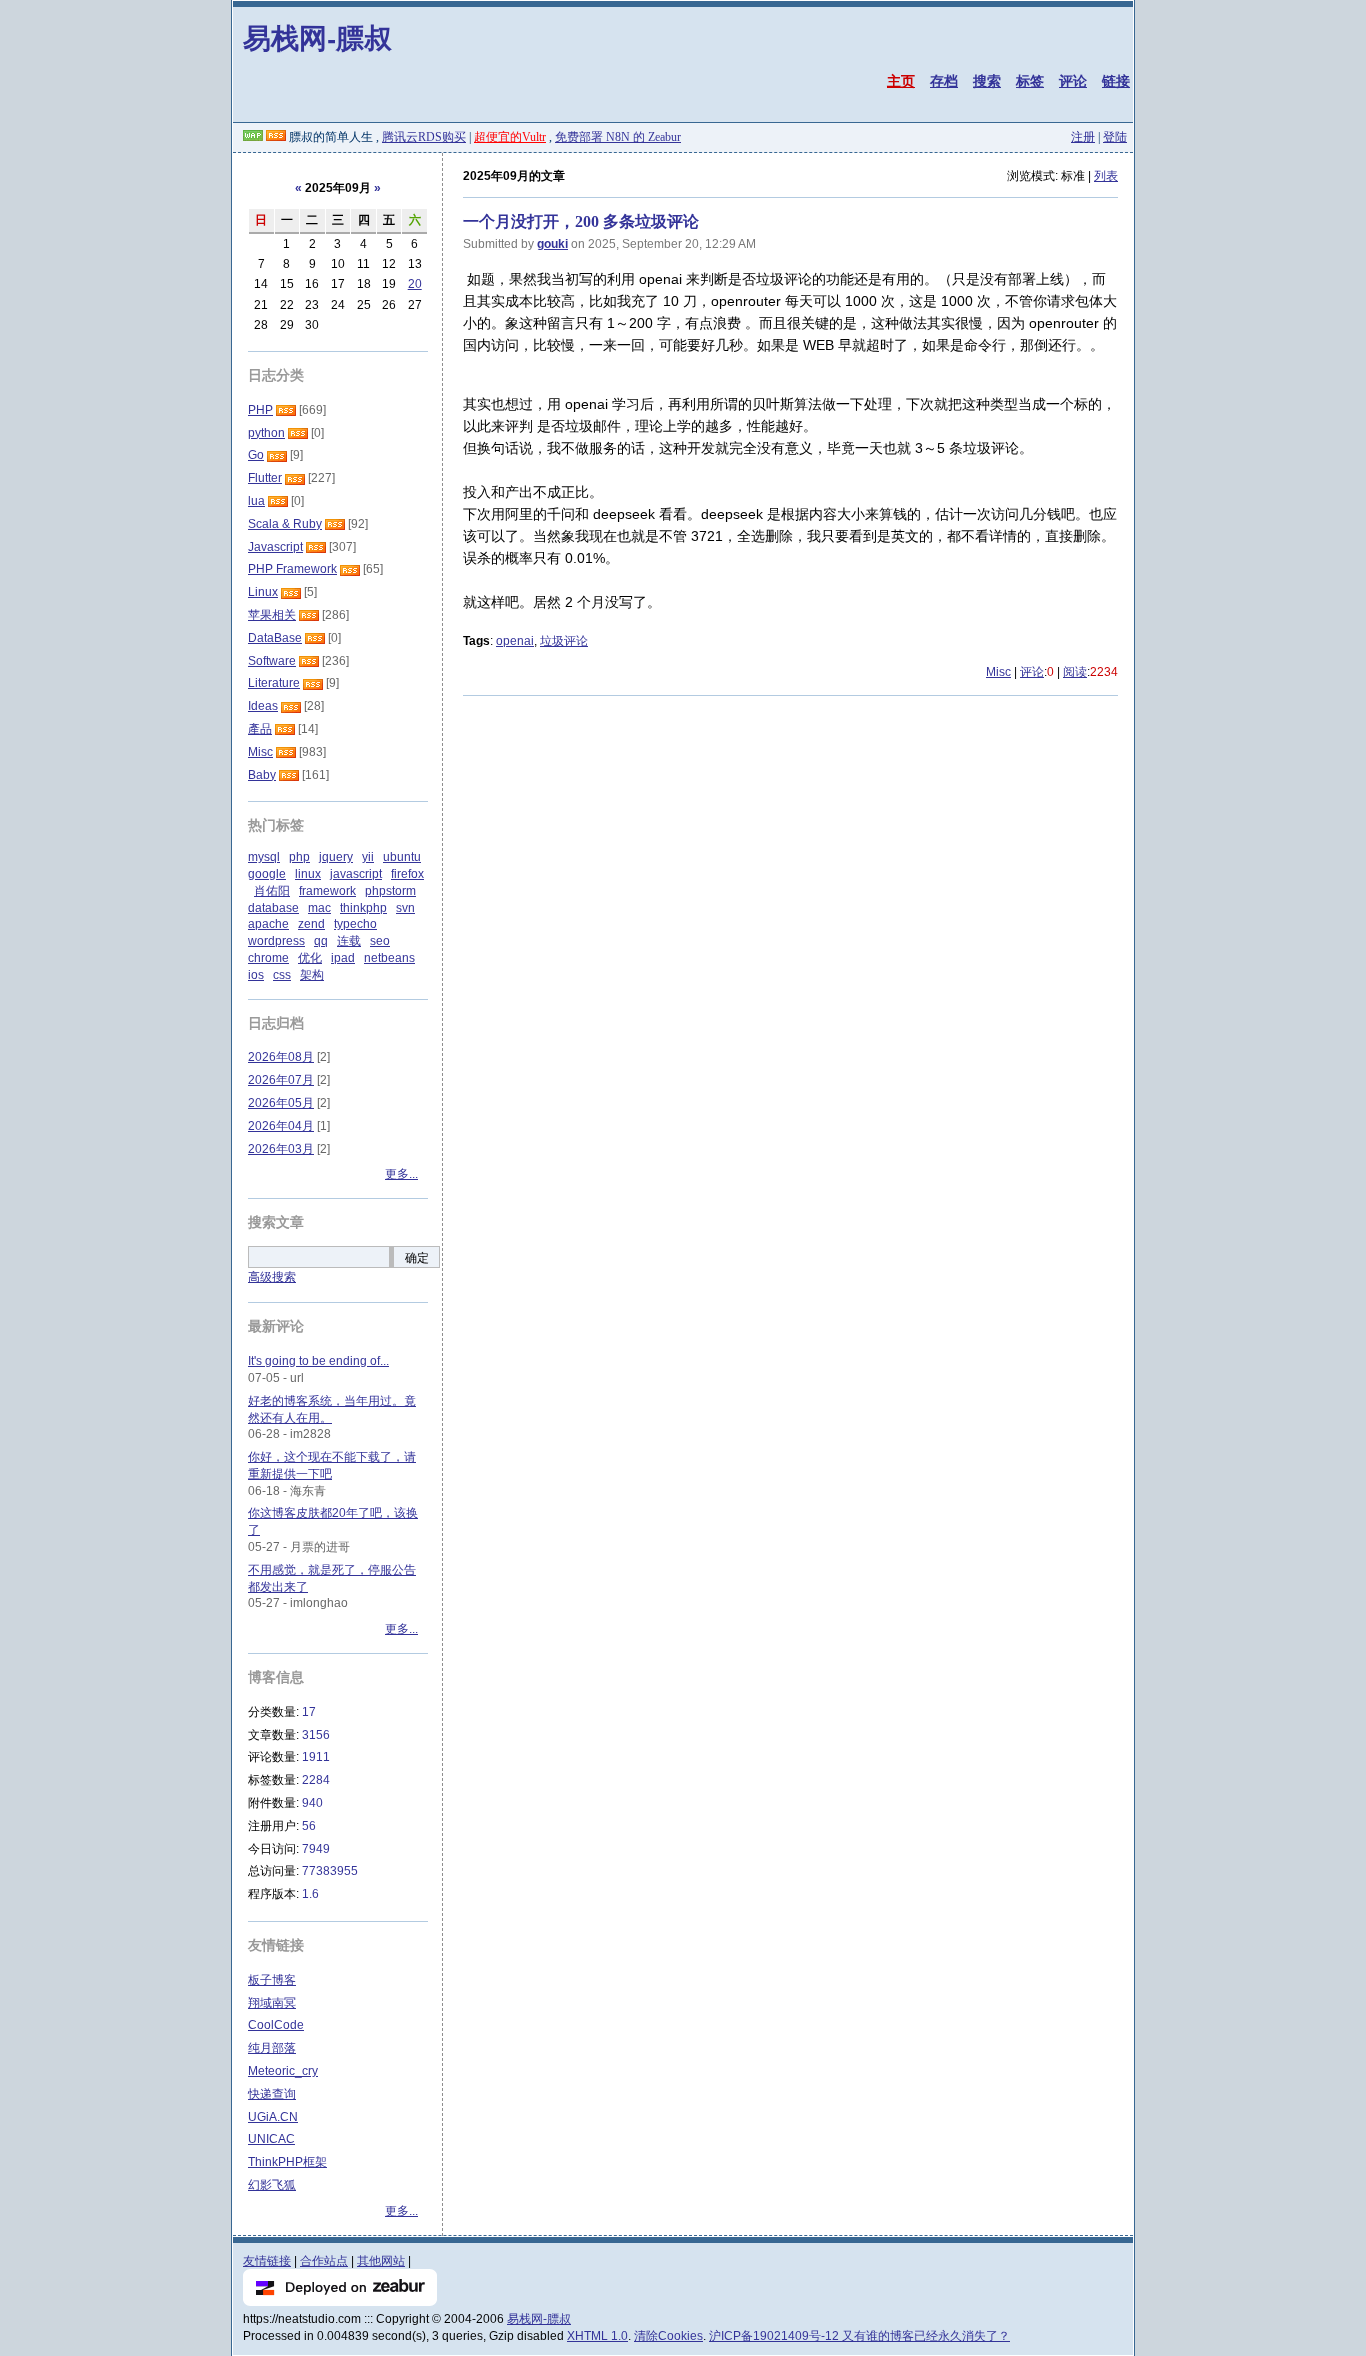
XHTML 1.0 (597, 2336)
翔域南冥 (272, 2003)
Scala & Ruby (285, 524)
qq (321, 941)
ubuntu (402, 857)
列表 (1106, 176)
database (273, 908)
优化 (310, 958)
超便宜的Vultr (510, 137)
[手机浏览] (253, 137)
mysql (264, 857)
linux (308, 874)
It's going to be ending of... (318, 1361)
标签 (1030, 81)
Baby (262, 775)
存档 (944, 81)
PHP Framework (292, 569)
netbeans (389, 958)
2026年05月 (281, 1103)
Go (256, 455)
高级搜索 (272, 1277)
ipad (343, 958)
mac (319, 908)
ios (256, 975)
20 (415, 284)
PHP (260, 410)
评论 (1073, 81)
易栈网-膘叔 (317, 37)
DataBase (275, 638)
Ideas (263, 706)
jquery (336, 857)
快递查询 (272, 2094)
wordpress (276, 941)
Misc (998, 672)
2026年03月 (281, 1149)
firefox (407, 874)
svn (405, 908)
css (282, 975)
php (299, 857)
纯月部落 (272, 2048)
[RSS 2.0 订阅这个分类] (286, 410)
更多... (401, 1174)
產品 (260, 729)
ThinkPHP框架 (287, 2162)
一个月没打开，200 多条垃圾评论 (581, 221)
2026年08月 (281, 1057)
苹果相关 (272, 615)
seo (380, 941)
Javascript (275, 547)
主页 (901, 81)
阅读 (1075, 672)
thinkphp (363, 908)
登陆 (1115, 137)
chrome (268, 958)
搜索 (987, 81)
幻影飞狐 (272, 2185)
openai (515, 641)
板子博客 (272, 1980)
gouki (552, 244)
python (266, 433)
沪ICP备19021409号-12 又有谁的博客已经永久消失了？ (859, 2336)
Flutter (265, 478)
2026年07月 (281, 1080)
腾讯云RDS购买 (424, 137)
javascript (356, 874)
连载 (349, 941)
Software (272, 661)
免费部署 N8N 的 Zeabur (618, 137)
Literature (274, 683)
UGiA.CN (273, 2117)
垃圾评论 (564, 641)
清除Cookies (668, 2336)
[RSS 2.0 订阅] (276, 137)
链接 (1116, 81)
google (267, 874)
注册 (1083, 137)
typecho (355, 924)
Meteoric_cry (283, 2071)
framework (327, 891)
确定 (417, 1258)
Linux (263, 592)
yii (368, 857)
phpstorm (390, 891)
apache (268, 924)
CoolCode (276, 2025)
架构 (312, 975)
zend (311, 924)
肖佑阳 (272, 891)
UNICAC (271, 2139)
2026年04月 (281, 1126)
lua (256, 501)
